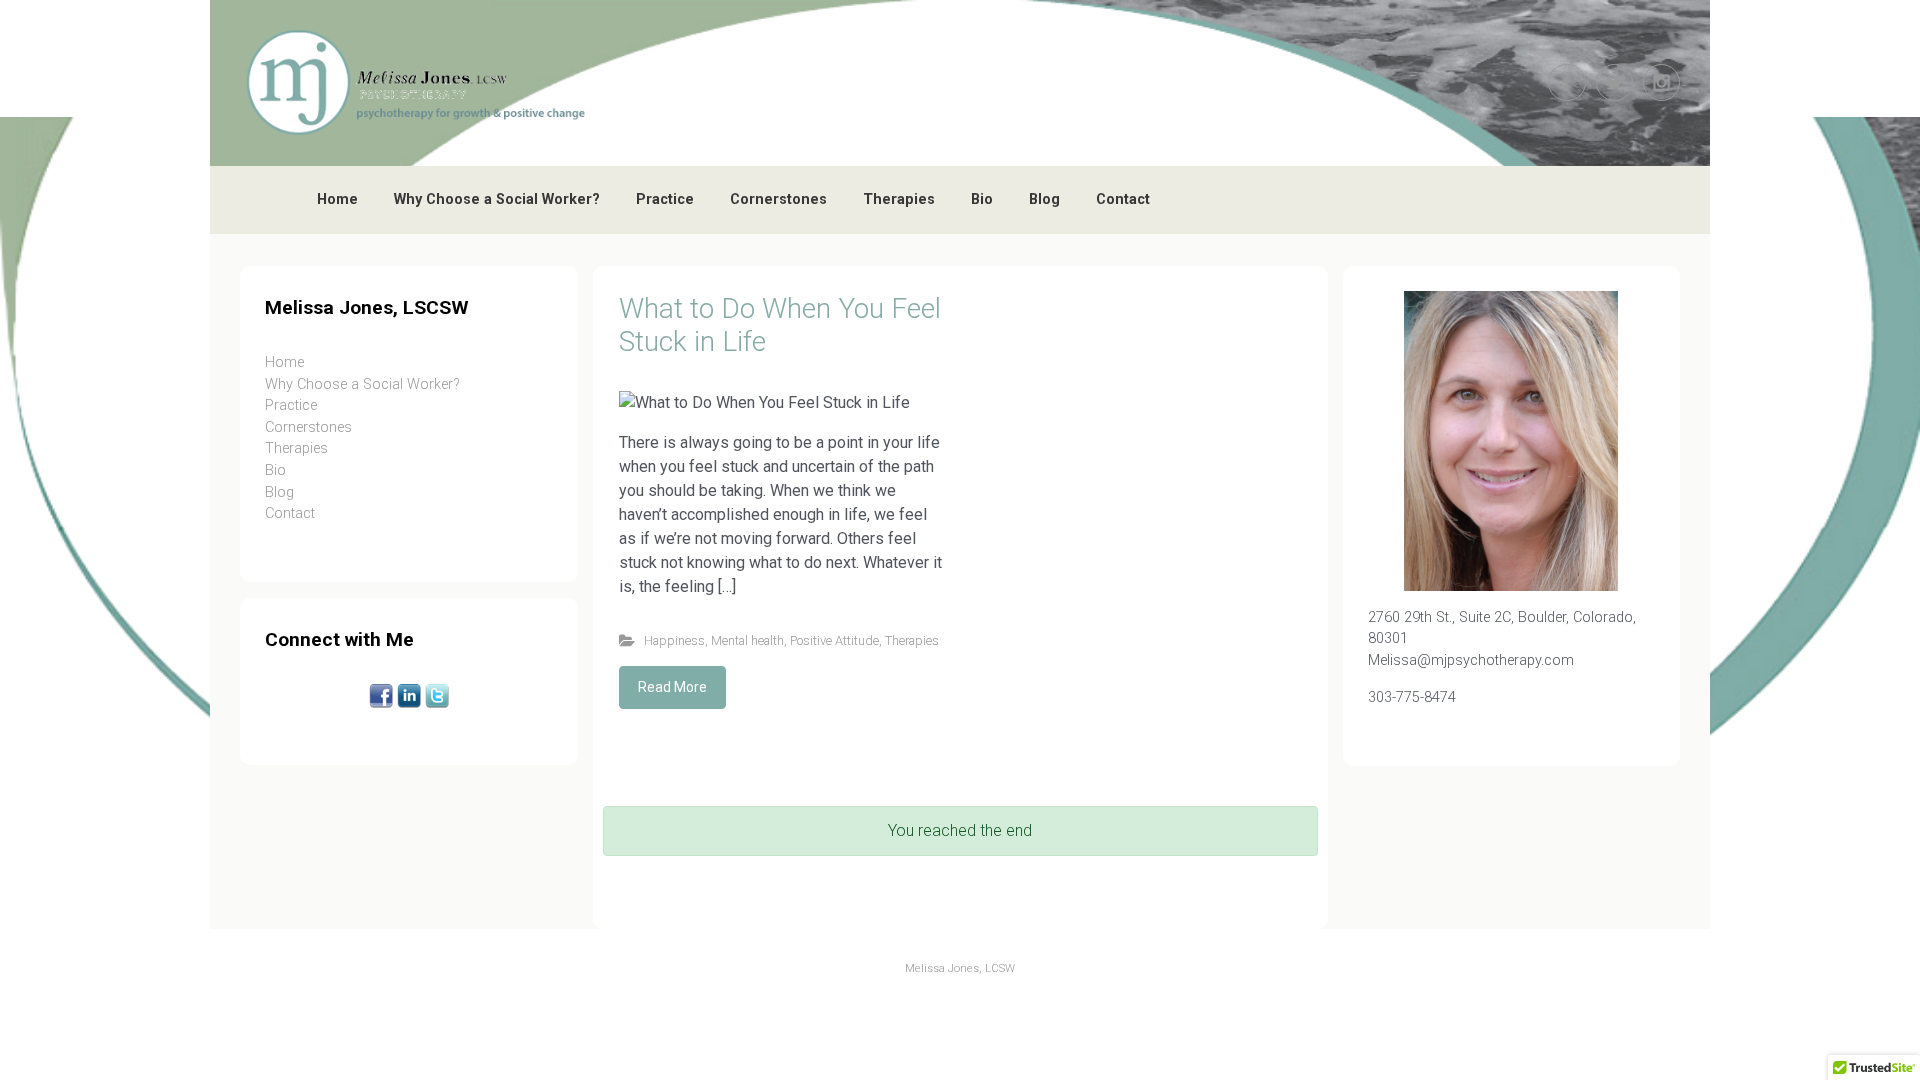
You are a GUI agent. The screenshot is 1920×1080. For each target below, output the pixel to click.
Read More (672, 687)
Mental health (747, 640)
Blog (1044, 199)
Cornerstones (778, 199)
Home (337, 199)
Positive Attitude (834, 640)
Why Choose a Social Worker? (497, 199)
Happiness (674, 640)
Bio (982, 199)
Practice (665, 199)
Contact (1123, 199)
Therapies (899, 199)
